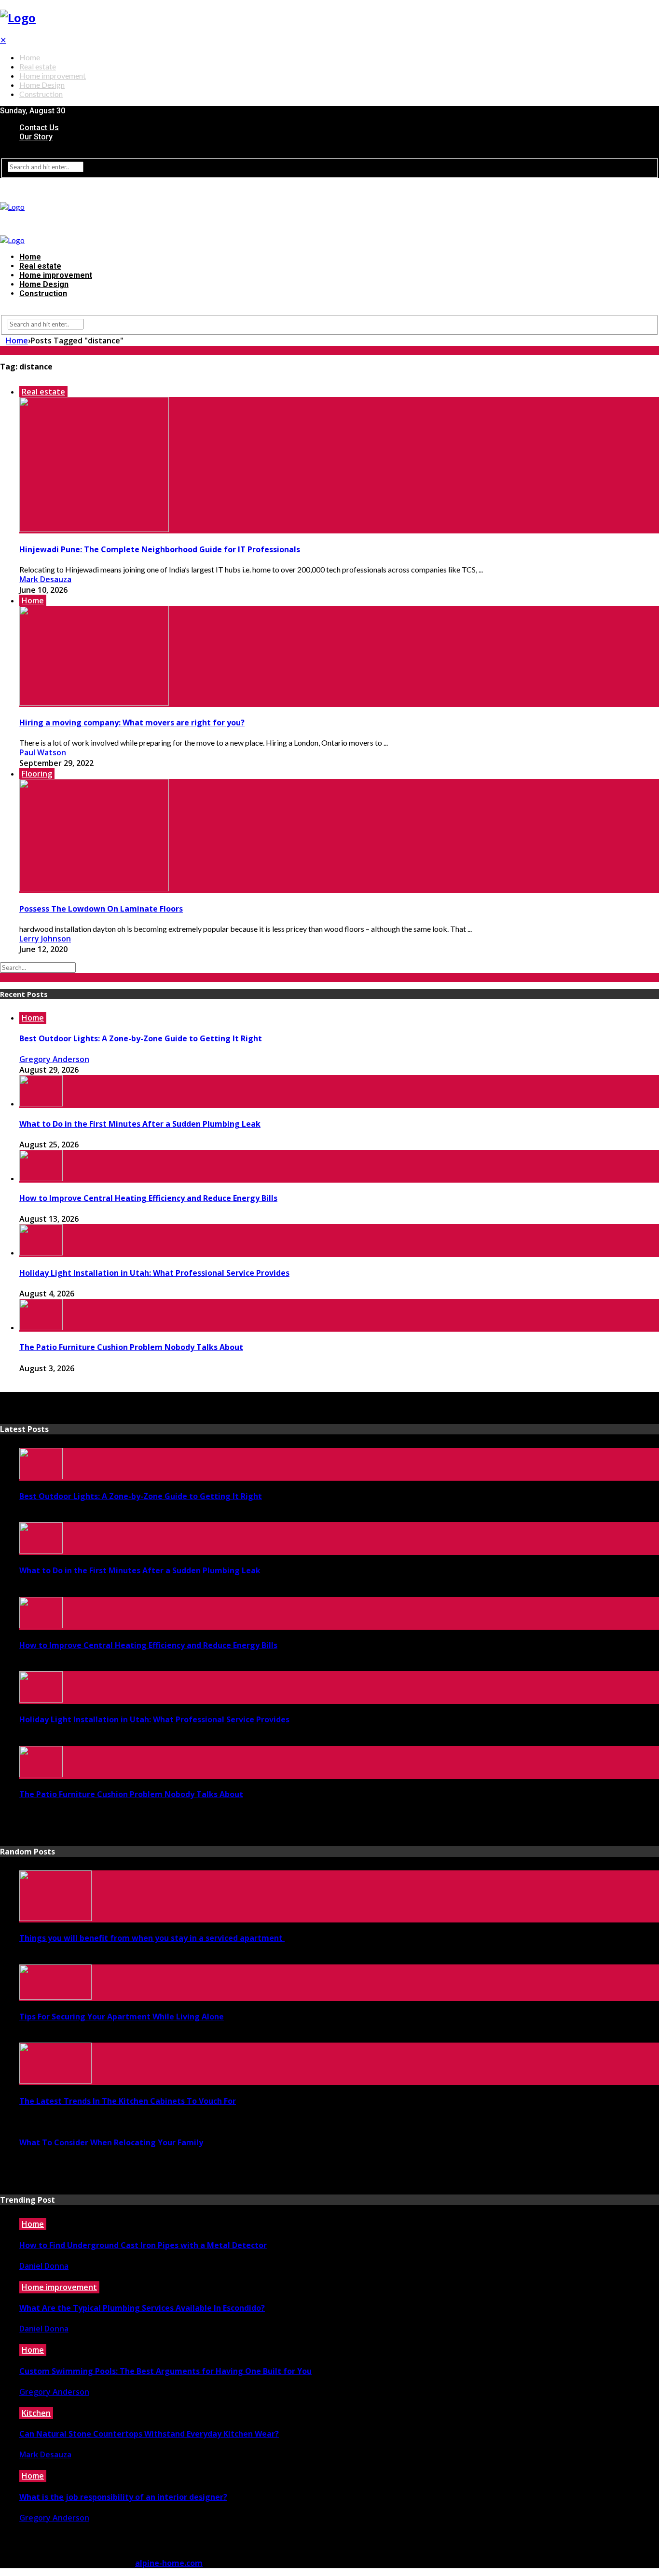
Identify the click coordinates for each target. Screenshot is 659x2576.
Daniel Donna (44, 2266)
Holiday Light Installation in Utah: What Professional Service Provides (154, 1273)
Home (30, 57)
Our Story (36, 137)
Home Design (42, 85)
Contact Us (39, 128)
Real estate (38, 66)
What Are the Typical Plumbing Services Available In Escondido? (142, 2308)
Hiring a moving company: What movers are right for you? (132, 722)
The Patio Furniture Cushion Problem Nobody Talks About (131, 1347)
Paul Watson (43, 752)
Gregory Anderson (54, 1059)
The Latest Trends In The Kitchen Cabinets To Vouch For (128, 2101)
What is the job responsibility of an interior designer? (123, 2497)
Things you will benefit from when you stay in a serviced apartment (152, 1938)
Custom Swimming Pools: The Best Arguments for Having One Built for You (165, 2371)
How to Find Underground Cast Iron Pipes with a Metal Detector (143, 2245)
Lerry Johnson (45, 939)
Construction (41, 94)
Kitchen (36, 2413)
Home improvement (53, 75)
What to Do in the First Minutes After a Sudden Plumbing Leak (140, 1124)
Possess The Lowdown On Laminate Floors (101, 909)
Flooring (37, 774)
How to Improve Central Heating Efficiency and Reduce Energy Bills (148, 1198)
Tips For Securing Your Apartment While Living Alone (122, 2017)
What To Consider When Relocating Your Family (111, 2142)
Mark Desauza (45, 579)
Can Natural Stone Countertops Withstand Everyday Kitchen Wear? (149, 2434)
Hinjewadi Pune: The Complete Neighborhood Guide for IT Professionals (160, 549)
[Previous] (3, 1387)
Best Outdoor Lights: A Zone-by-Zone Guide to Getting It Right (141, 1038)
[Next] (9, 1387)
